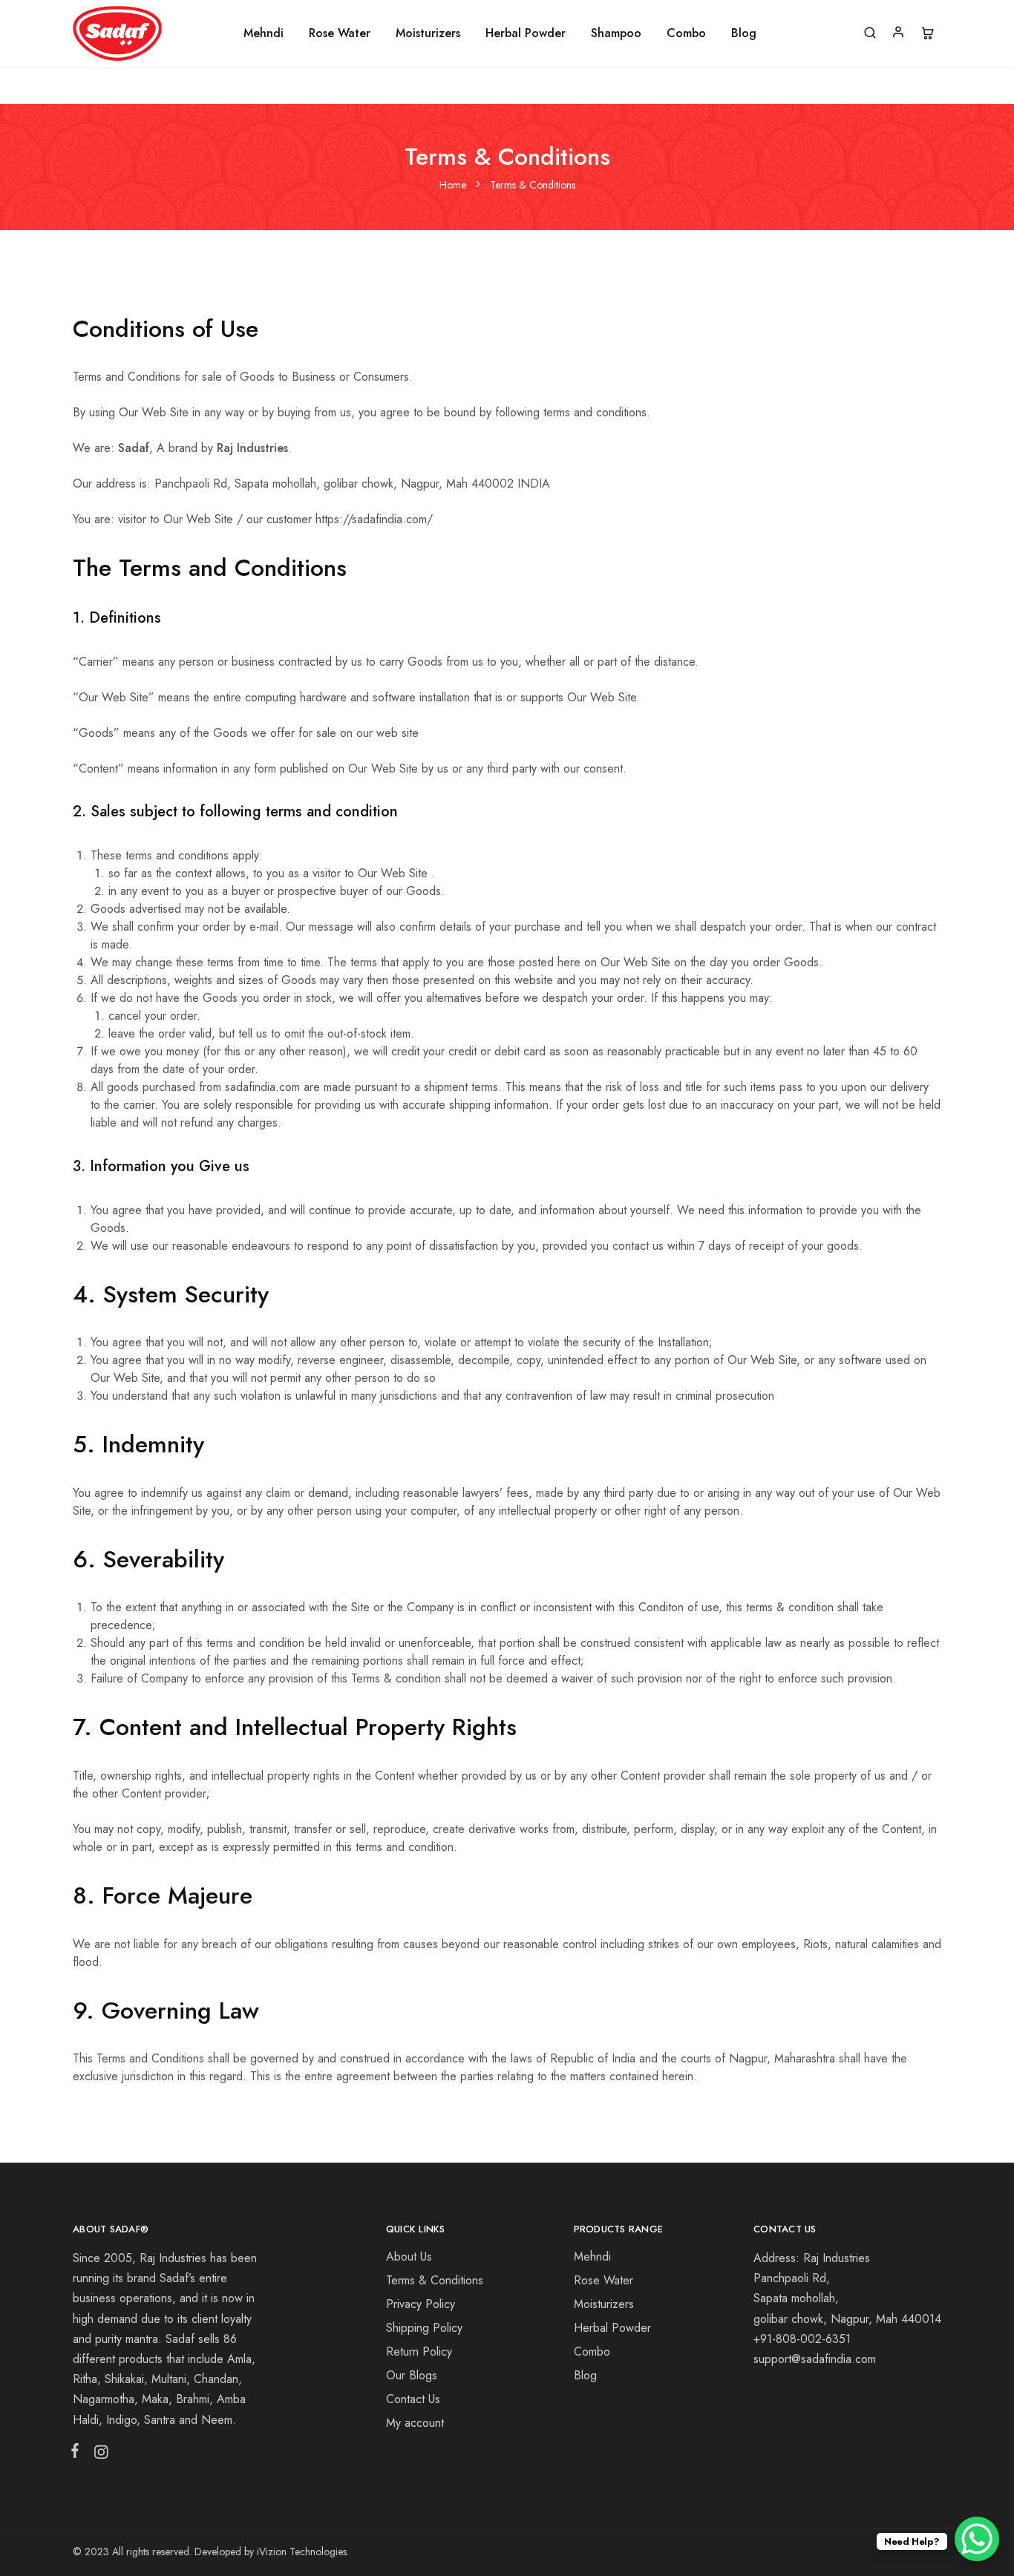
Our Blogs (412, 2375)
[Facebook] (78, 2454)
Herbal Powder (526, 33)
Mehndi (264, 33)
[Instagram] (98, 2455)
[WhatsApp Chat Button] (977, 2539)
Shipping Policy (424, 2328)
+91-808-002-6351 (802, 2339)
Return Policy (419, 2351)
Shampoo (616, 33)
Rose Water (340, 33)
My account (415, 2423)
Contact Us (413, 2399)
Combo (686, 33)
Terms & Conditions (435, 2280)
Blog (744, 33)
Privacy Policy (421, 2304)
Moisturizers (428, 33)
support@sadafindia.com (815, 2359)
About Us (409, 2257)
